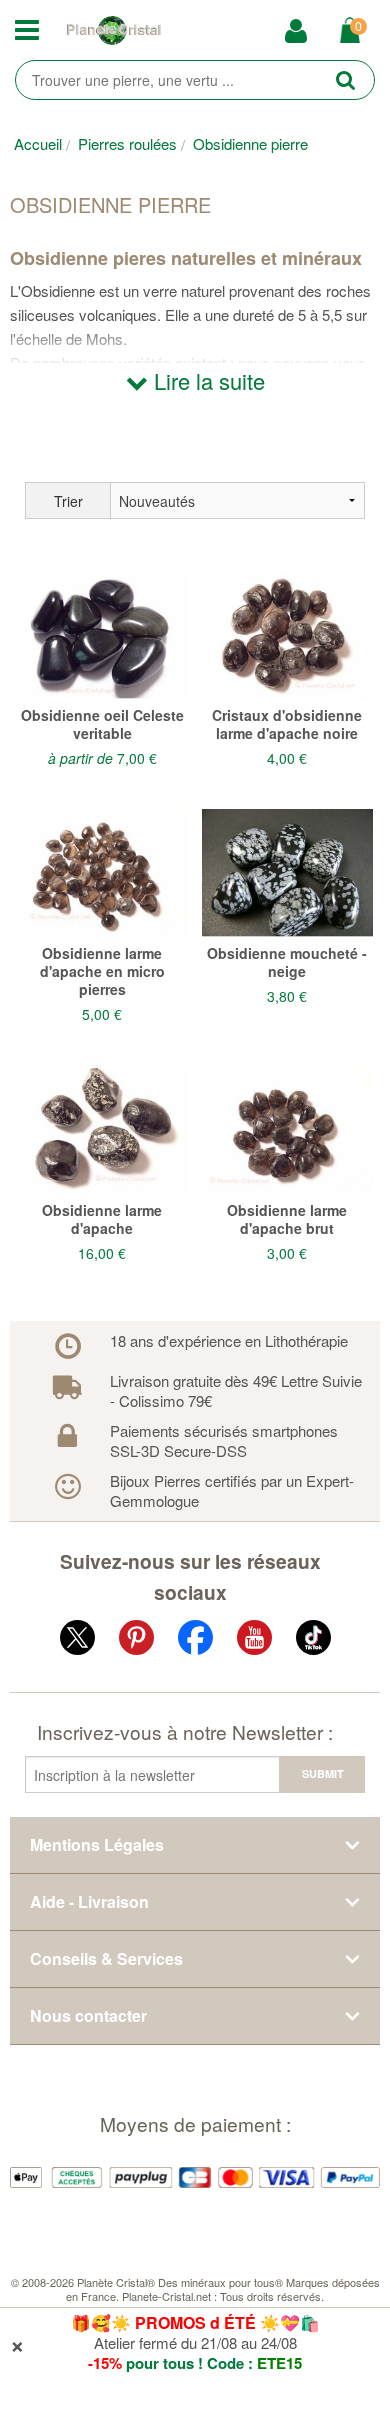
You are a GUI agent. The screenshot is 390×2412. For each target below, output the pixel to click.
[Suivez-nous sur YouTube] (254, 1641)
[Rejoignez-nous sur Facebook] (195, 1641)
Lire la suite (206, 380)
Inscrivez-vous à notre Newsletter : (185, 1731)
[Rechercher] (345, 79)
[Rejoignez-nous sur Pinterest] (136, 1641)
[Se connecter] (302, 32)
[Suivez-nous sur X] (77, 1641)
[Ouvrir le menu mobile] (32, 31)
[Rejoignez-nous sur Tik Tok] (313, 1641)
